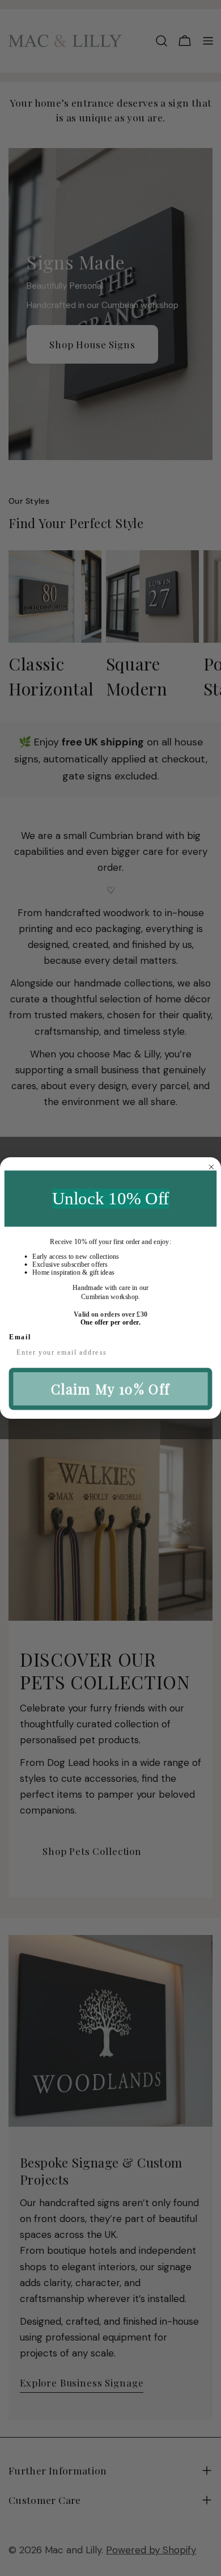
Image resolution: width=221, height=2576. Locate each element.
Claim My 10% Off (111, 1389)
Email (20, 1337)
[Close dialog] (211, 1167)
